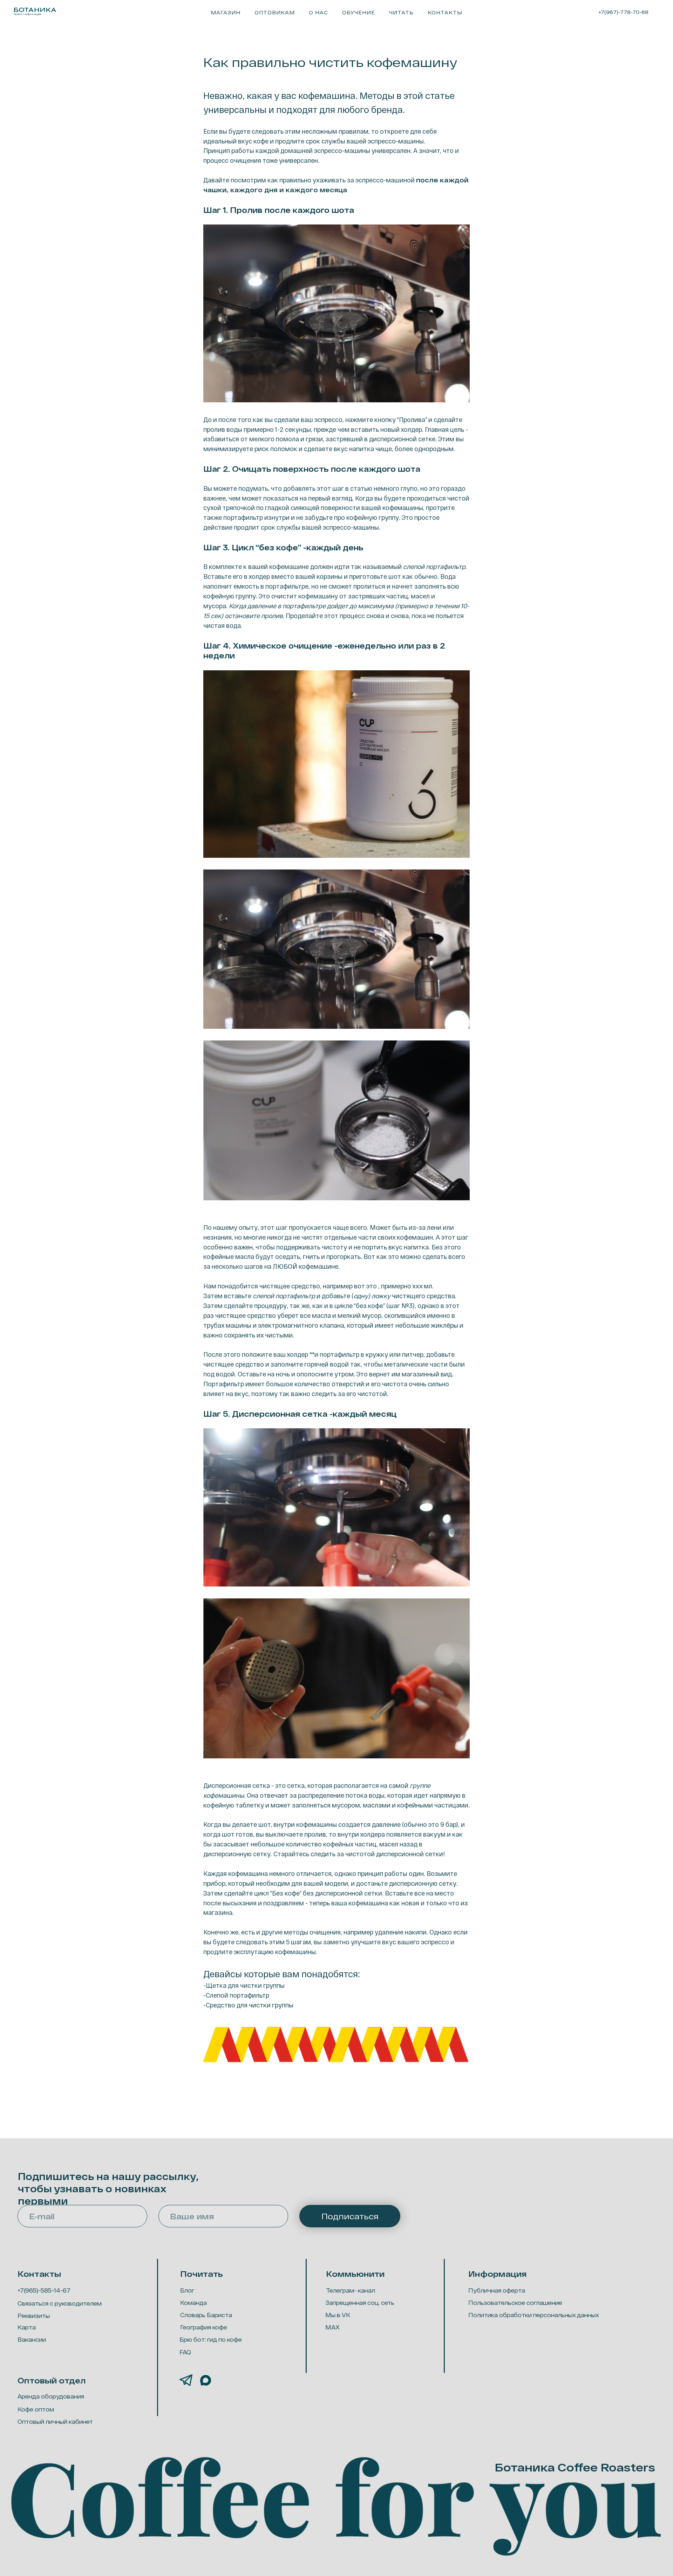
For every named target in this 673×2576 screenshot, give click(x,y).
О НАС (318, 12)
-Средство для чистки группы (248, 2005)
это (372, 1286)
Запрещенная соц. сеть (360, 2303)
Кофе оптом (36, 2409)
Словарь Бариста (206, 2315)
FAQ (185, 2352)
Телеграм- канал (351, 2290)
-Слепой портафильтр (236, 1995)
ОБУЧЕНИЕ (359, 12)
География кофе (204, 2327)
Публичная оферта (497, 2290)
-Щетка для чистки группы (244, 1985)
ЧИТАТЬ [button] (401, 12)
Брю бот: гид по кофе (211, 2339)
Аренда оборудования (51, 2396)
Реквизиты (34, 2316)
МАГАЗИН (226, 12)
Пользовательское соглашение (515, 2303)
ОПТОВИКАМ (275, 12)
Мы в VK (338, 2315)
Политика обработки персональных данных (534, 2315)
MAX (332, 2327)
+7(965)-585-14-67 (44, 2290)
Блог (187, 2290)
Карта (27, 2327)
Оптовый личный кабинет (55, 2421)
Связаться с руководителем (60, 2303)
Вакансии (32, 2339)
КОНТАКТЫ (445, 12)
